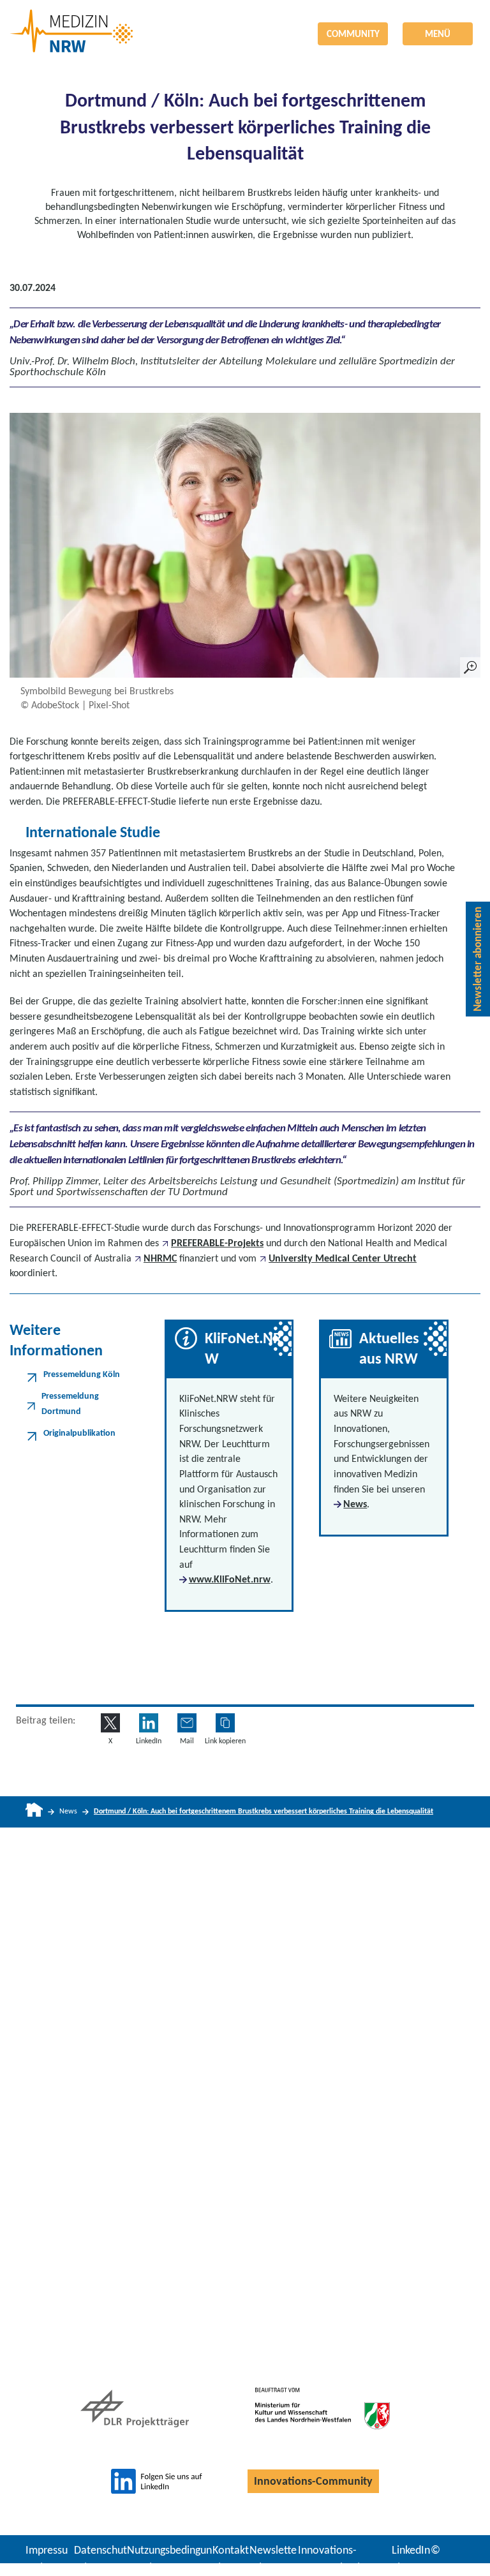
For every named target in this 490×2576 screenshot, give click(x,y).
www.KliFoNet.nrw (230, 1579)
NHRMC (160, 1258)
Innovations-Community (313, 2481)
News (355, 1504)
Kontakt (231, 2550)
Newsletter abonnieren (478, 959)
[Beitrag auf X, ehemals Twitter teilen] (110, 1723)
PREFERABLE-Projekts (217, 1243)
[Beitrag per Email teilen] (187, 1723)
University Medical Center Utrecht (343, 1258)
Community (353, 34)
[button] (225, 1723)
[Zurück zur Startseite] (245, 21)
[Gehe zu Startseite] (34, 1812)
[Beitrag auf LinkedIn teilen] (149, 1723)
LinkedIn (411, 2550)
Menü (438, 34)
